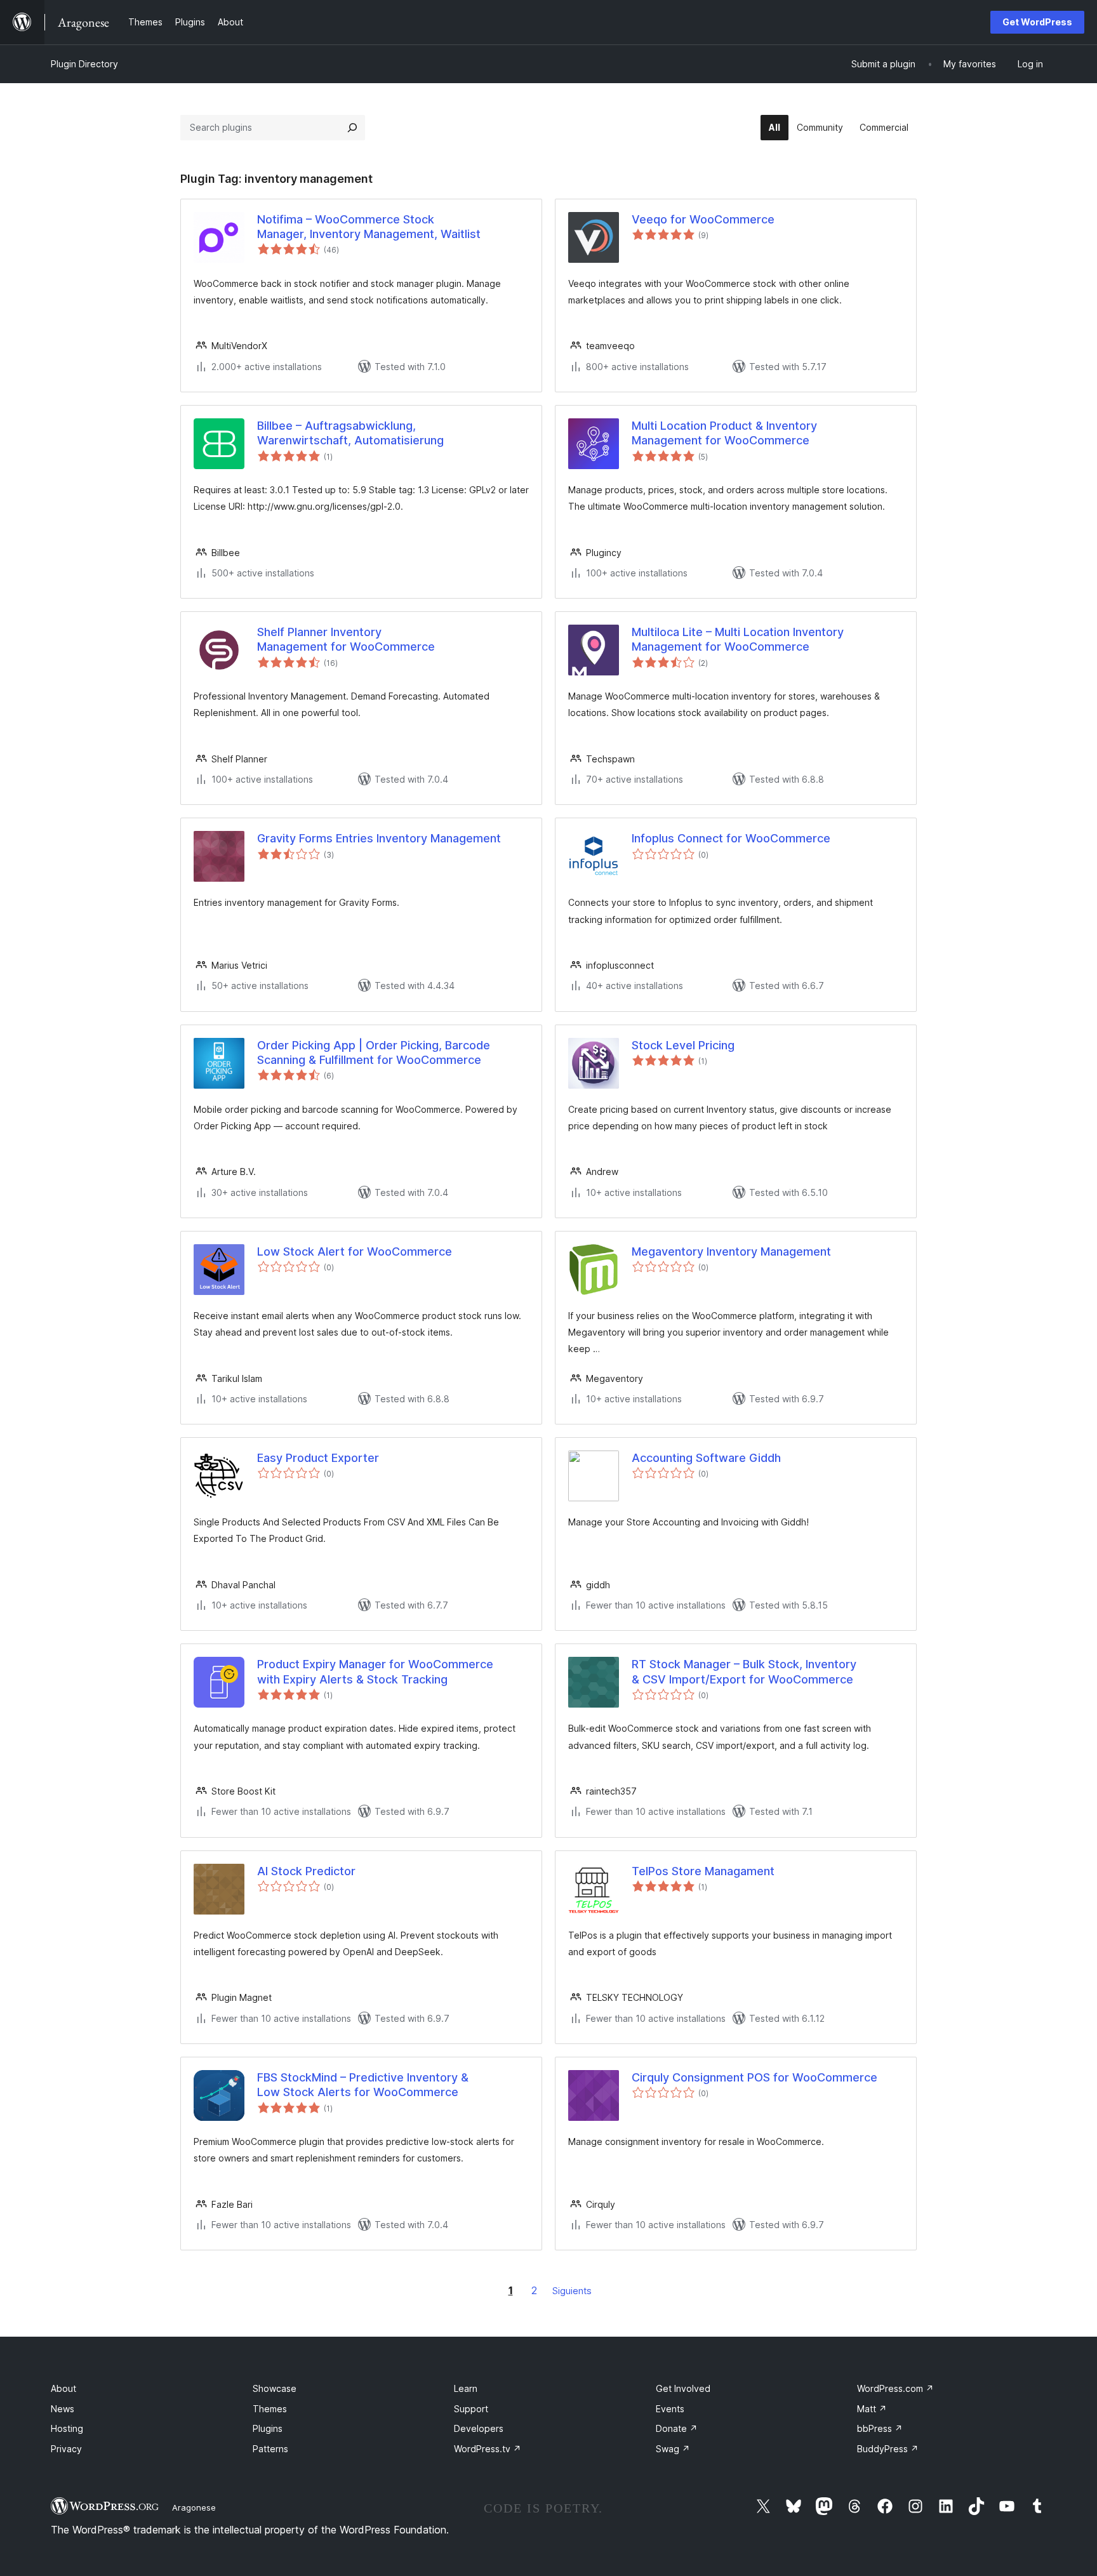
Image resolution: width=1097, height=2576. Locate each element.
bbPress (880, 2428)
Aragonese (194, 2507)
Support (471, 2409)
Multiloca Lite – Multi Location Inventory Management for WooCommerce (738, 639)
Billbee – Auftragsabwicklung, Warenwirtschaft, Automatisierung (350, 433)
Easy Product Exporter (318, 1458)
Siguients (572, 2291)
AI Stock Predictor (306, 1871)
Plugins (268, 2428)
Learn (466, 2388)
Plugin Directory (84, 64)
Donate (677, 2428)
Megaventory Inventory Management (731, 1251)
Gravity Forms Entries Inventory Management (379, 838)
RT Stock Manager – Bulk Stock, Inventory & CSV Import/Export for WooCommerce (744, 1671)
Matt (872, 2409)
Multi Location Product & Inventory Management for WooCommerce (724, 433)
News (63, 2409)
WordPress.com (895, 2388)
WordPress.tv (488, 2449)
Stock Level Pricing (683, 1045)
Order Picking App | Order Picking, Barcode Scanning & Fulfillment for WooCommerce (374, 1052)
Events (670, 2409)
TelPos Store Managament (703, 1871)
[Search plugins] (352, 128)
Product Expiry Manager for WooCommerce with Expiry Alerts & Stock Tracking (375, 1671)
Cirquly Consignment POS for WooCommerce (755, 2077)
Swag (673, 2449)
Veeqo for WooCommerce (703, 219)
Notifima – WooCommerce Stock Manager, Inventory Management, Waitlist (369, 227)
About (63, 2388)
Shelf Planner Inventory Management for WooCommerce (346, 639)
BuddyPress (888, 2449)
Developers (479, 2428)
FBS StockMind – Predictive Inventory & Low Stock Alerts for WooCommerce (363, 2085)
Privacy (66, 2449)
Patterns (270, 2449)
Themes (270, 2409)
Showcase (275, 2388)
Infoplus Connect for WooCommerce (731, 838)
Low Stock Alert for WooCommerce (355, 1251)
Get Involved (683, 2388)
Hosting (67, 2428)
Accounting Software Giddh (706, 1458)
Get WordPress (1037, 22)
